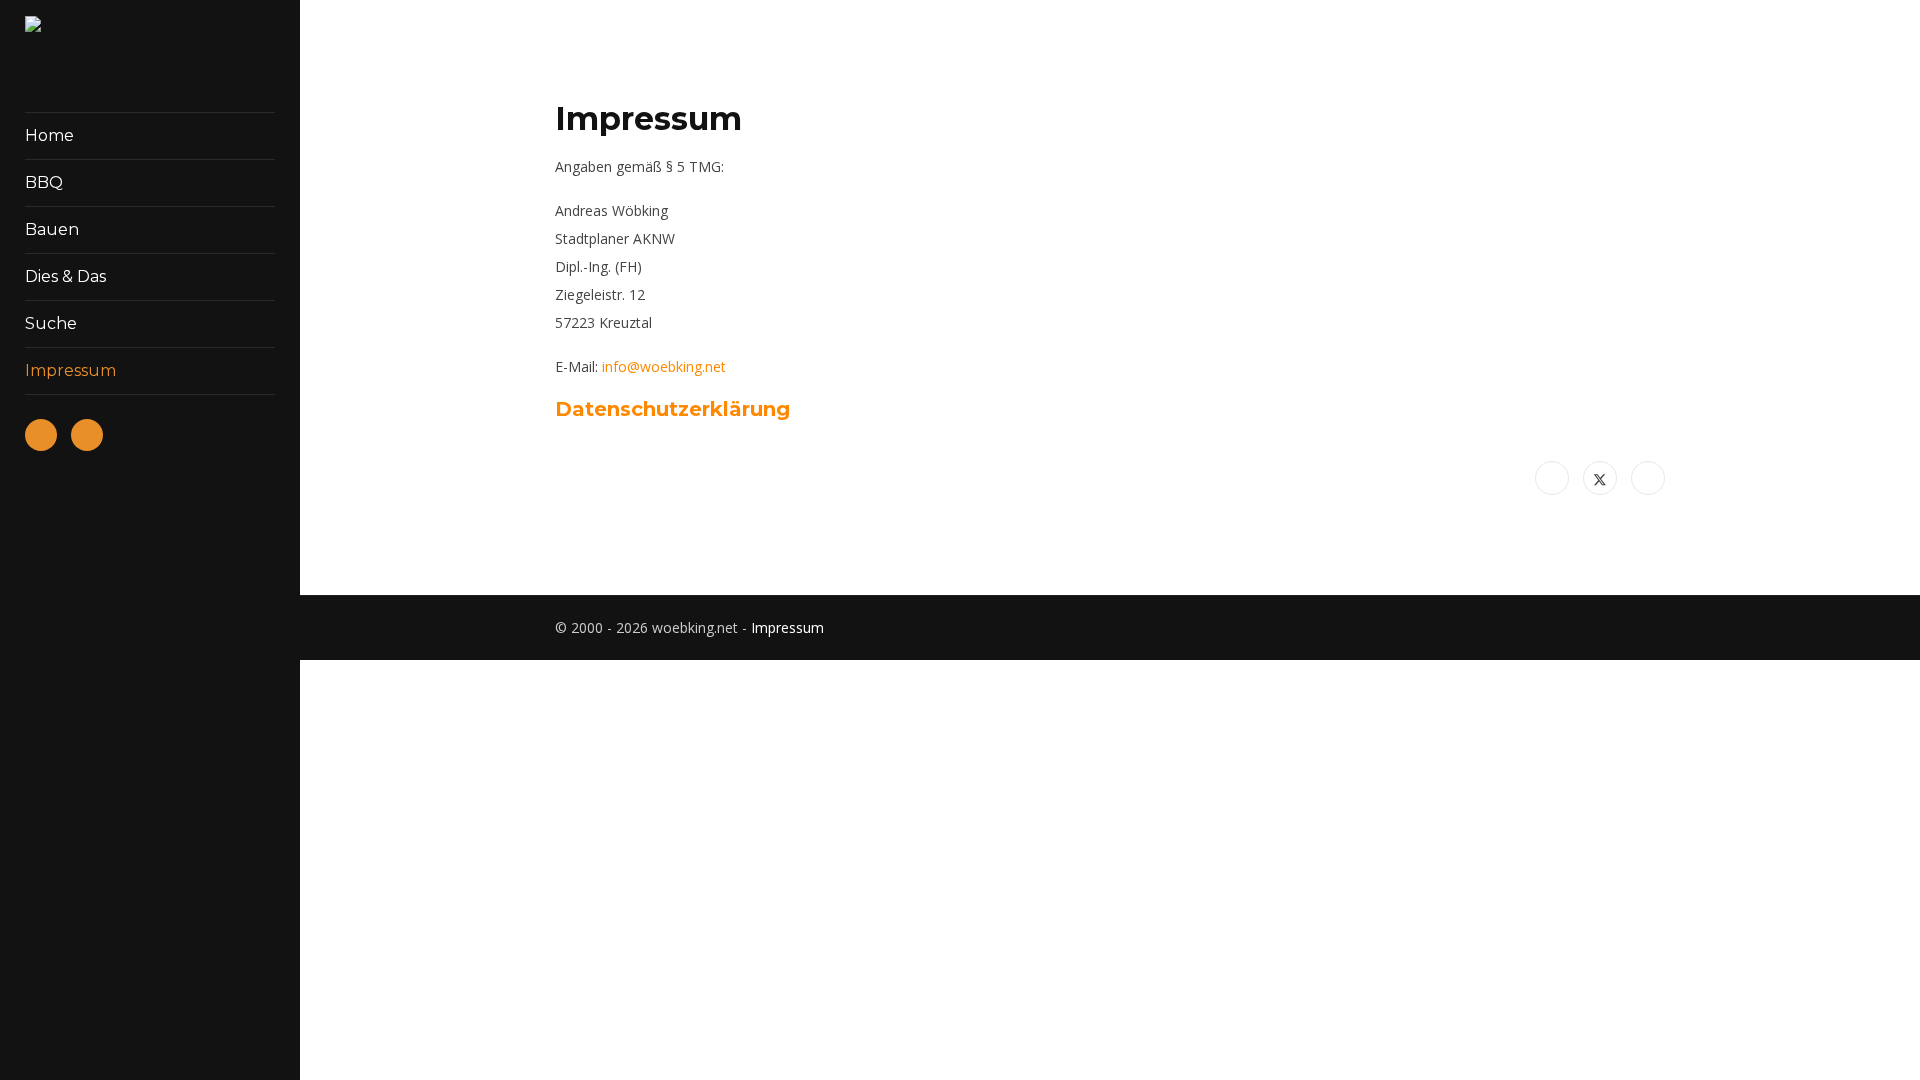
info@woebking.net (664, 366)
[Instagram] (1659, 627)
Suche (51, 323)
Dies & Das (65, 276)
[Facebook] (1552, 478)
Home (49, 135)
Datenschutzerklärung (672, 409)
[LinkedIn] (1648, 478)
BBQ (44, 182)
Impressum (787, 627)
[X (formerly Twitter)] (1600, 478)
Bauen (52, 229)
